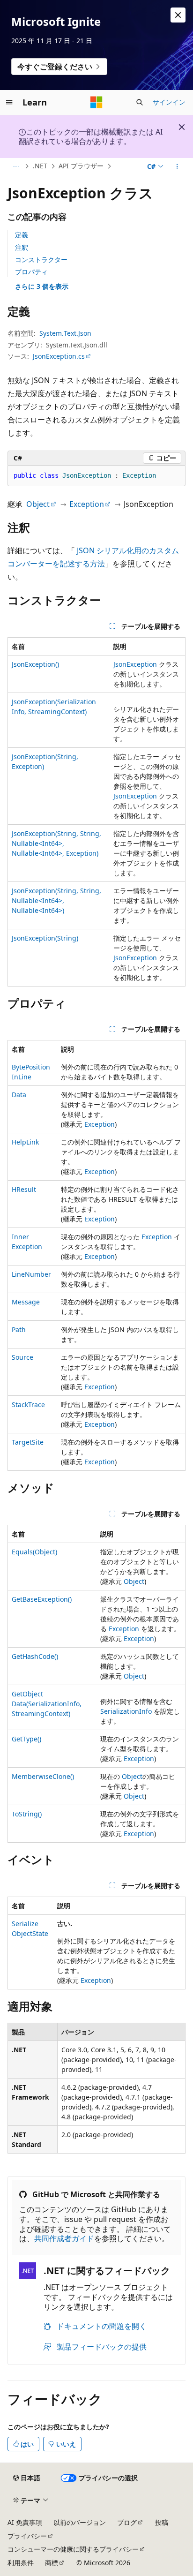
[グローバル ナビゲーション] (9, 102)
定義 (22, 235)
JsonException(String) (45, 938)
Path (19, 1329)
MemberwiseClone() (43, 1776)
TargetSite (28, 1442)
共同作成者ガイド (64, 2238)
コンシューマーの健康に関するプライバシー (73, 2549)
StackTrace (28, 1405)
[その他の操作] (177, 166)
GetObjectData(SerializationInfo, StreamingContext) (47, 1704)
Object (38, 504)
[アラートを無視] (178, 15)
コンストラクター (41, 260)
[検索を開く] (140, 102)
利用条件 (21, 2563)
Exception (87, 504)
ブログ (127, 2522)
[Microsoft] (96, 102)
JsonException (135, 664)
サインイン (169, 102)
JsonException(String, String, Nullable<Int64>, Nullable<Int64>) (56, 900)
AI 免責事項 (25, 2522)
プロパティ (31, 272)
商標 (52, 2563)
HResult (24, 1189)
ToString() (27, 1814)
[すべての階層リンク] (16, 166)
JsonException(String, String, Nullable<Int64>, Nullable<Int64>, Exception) (56, 843)
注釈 (22, 247)
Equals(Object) (34, 1552)
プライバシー (27, 2536)
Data (19, 1095)
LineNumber (31, 1274)
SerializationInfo (126, 1711)
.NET (40, 166)
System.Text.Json (65, 333)
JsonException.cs (59, 356)
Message (26, 1302)
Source (22, 1357)
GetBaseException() (42, 1599)
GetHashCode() (35, 1656)
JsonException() (35, 664)
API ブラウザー (81, 166)
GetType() (26, 1739)
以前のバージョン (80, 2522)
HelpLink (25, 1142)
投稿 (162, 2522)
